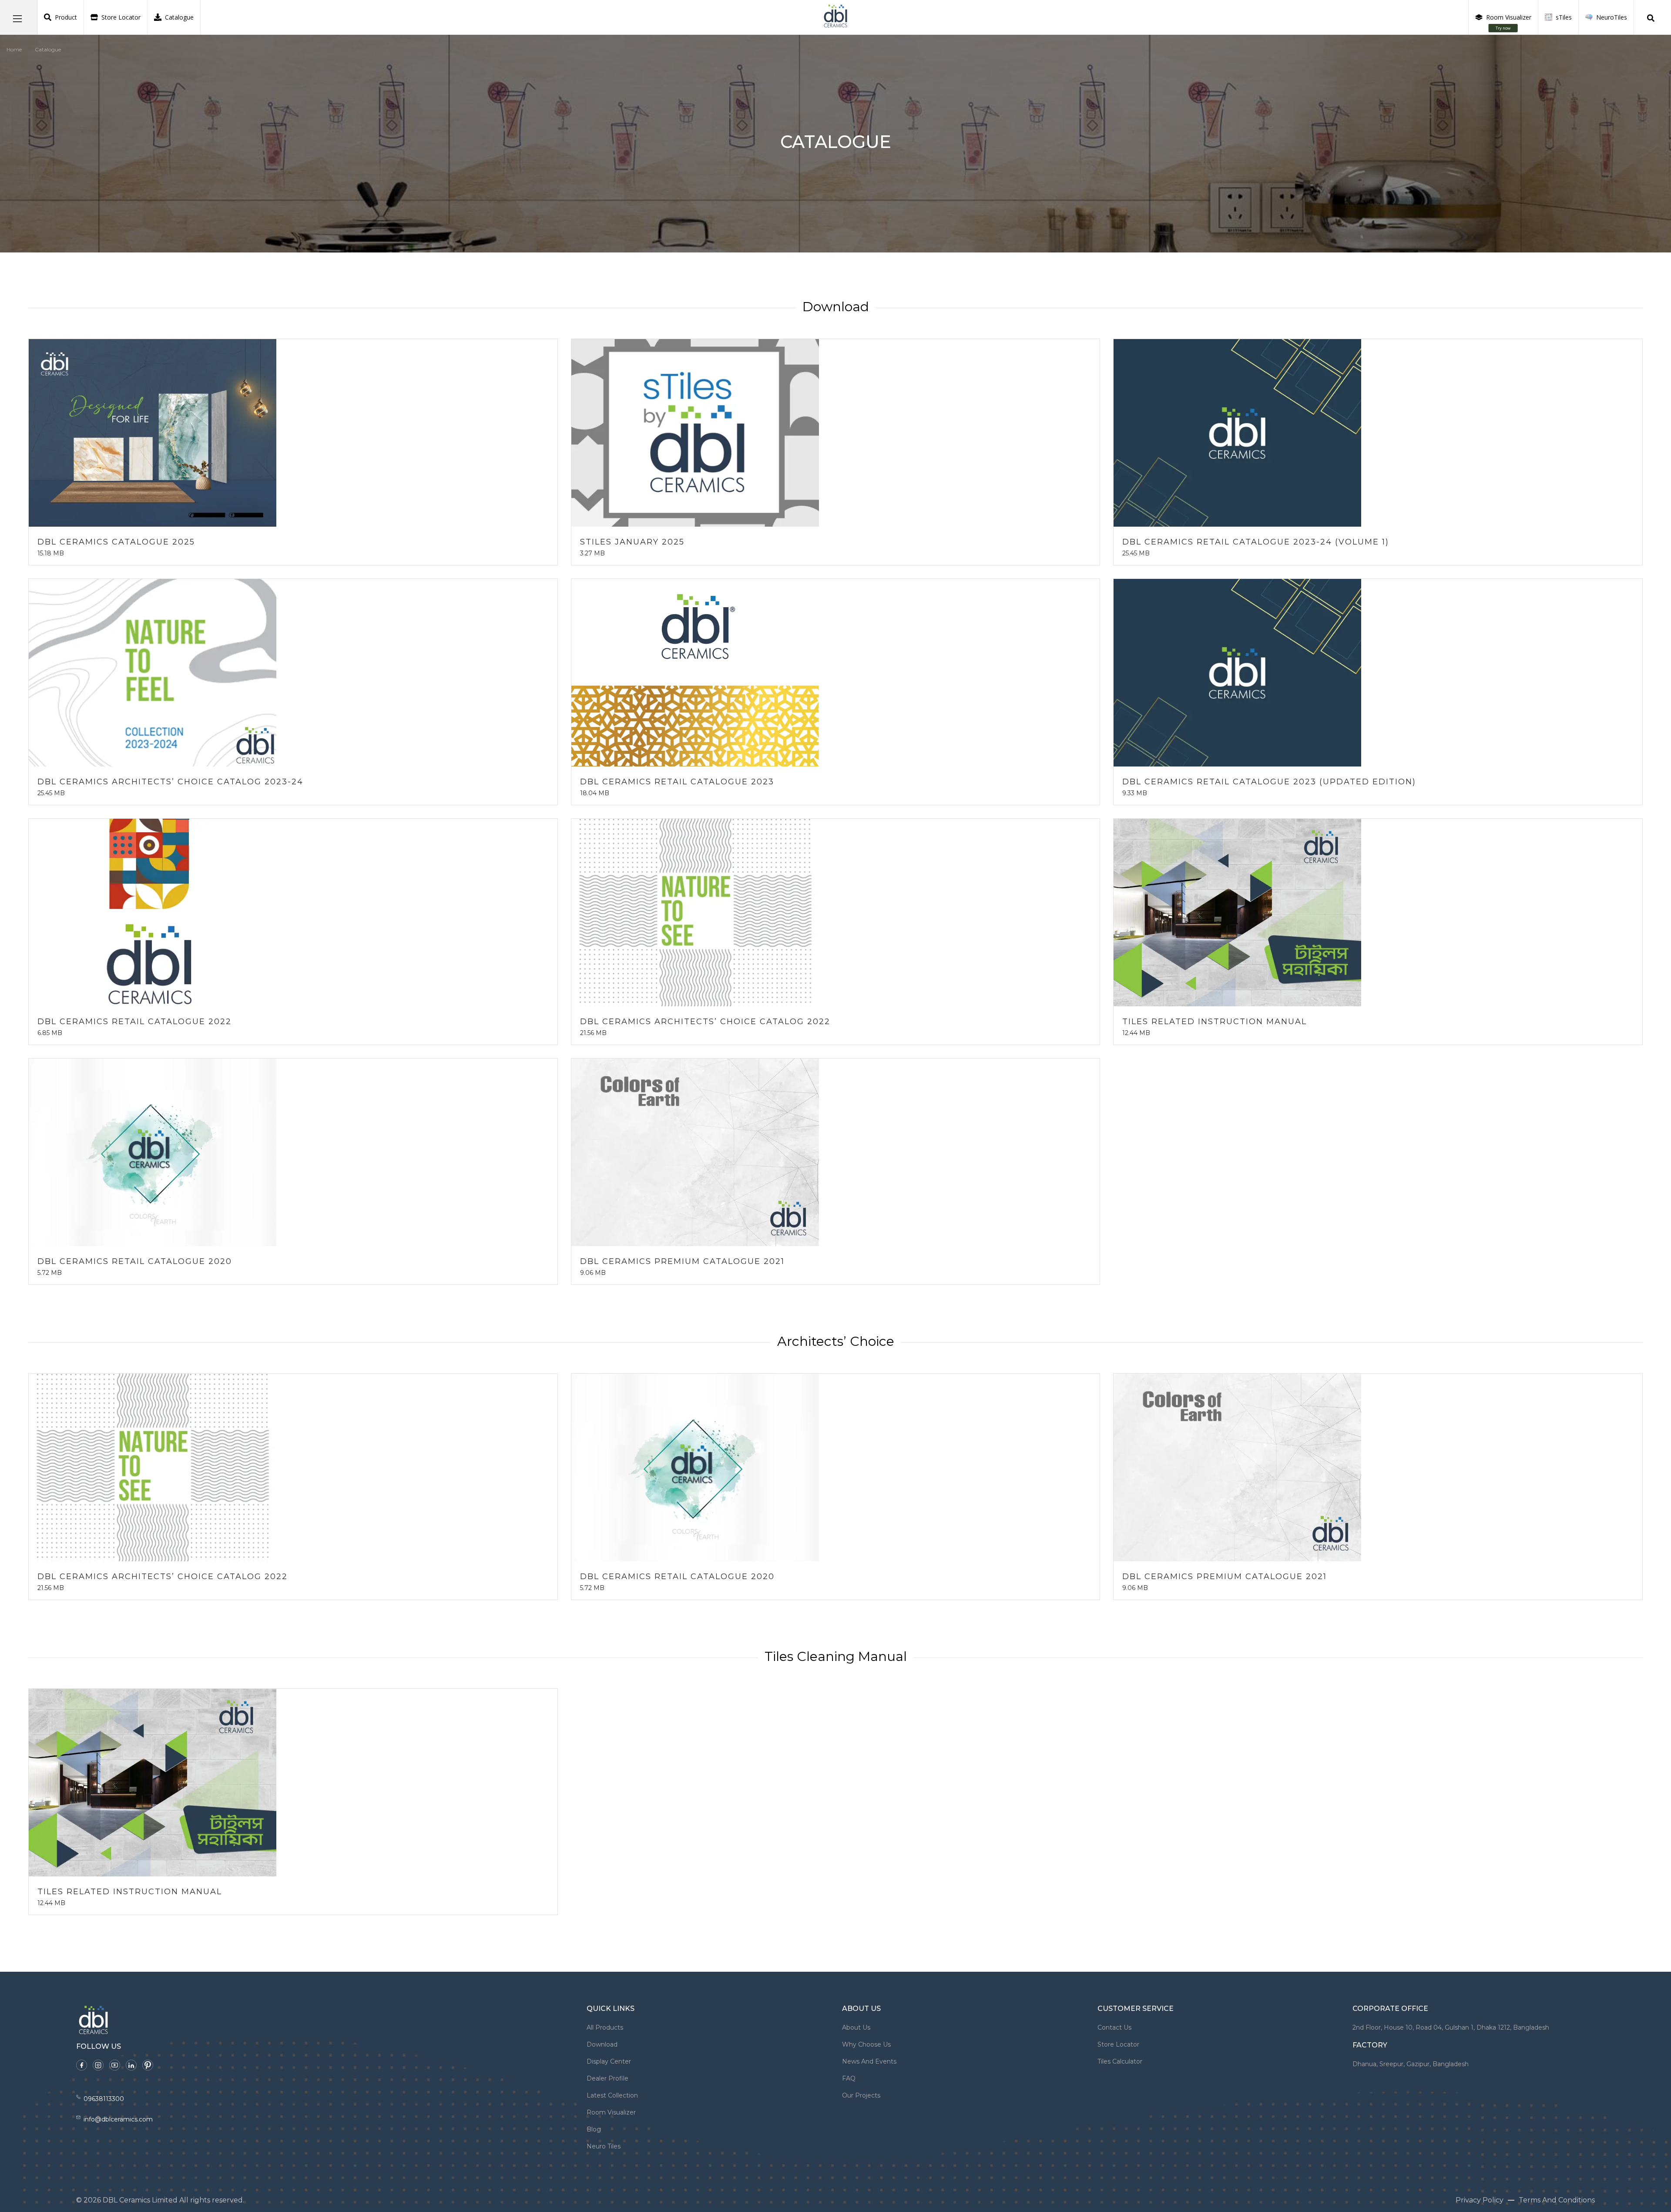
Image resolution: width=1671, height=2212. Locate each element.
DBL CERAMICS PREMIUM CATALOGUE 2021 (682, 1261)
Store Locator (121, 17)
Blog (594, 2129)
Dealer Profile (607, 2078)
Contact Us (1114, 2027)
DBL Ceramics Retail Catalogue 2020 (135, 1261)
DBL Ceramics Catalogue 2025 (116, 542)
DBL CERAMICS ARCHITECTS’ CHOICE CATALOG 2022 (705, 1022)
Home (14, 49)
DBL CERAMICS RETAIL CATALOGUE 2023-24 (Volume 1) (1256, 542)
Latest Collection (612, 2095)
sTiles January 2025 (632, 542)
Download (602, 2044)
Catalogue (179, 17)
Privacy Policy (1480, 2200)
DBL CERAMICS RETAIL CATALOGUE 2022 (134, 1022)
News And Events (869, 2061)
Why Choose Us (866, 2044)
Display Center (609, 2061)
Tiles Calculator (1120, 2061)
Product (66, 17)
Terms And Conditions (1557, 2200)
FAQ (849, 2078)
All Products (605, 2027)
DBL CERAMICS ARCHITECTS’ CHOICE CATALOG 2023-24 (170, 782)
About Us (856, 2027)
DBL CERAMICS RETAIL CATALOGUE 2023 (677, 782)
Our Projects (861, 2095)
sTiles (1564, 17)
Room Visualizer (1509, 22)
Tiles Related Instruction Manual (1215, 1022)
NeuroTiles (1612, 17)
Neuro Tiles (604, 2146)
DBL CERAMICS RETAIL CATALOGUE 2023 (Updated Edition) (1269, 782)
